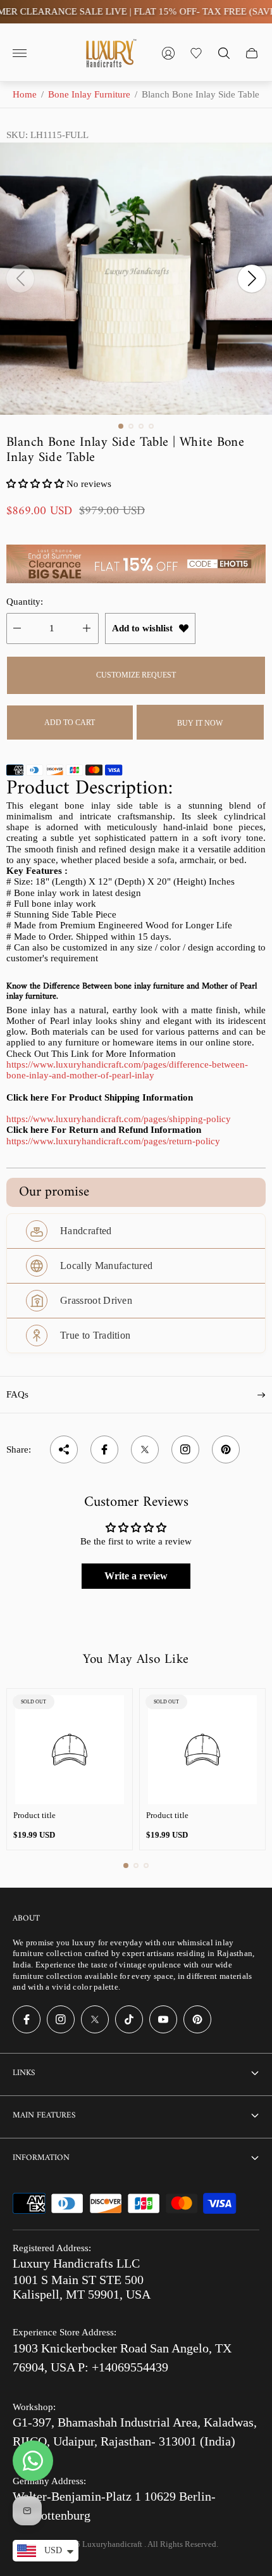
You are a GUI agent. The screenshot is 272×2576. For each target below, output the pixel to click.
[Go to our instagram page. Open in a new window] (61, 2019)
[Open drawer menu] (20, 53)
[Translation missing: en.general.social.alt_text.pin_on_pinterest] (226, 1449)
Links (24, 2073)
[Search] (224, 53)
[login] (168, 53)
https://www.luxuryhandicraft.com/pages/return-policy (113, 1141)
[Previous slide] (20, 279)
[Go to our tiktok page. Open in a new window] (129, 2019)
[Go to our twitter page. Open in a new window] (95, 2019)
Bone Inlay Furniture (89, 94)
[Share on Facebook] (104, 1449)
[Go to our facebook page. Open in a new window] (27, 2019)
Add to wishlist (142, 628)
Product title (34, 1815)
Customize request (136, 675)
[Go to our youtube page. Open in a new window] (163, 2019)
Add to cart (70, 723)
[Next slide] (252, 279)
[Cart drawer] (252, 53)
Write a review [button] (136, 1576)
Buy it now (200, 723)
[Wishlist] (196, 53)
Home (25, 94)
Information (41, 2158)
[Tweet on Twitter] (145, 1449)
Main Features (44, 2115)
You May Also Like (136, 1660)
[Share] (64, 1449)
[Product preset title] (70, 1750)
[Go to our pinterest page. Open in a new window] (197, 2019)
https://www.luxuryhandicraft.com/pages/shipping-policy (119, 1119)
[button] (121, 426)
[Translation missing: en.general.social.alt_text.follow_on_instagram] (185, 1449)
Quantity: (25, 602)
